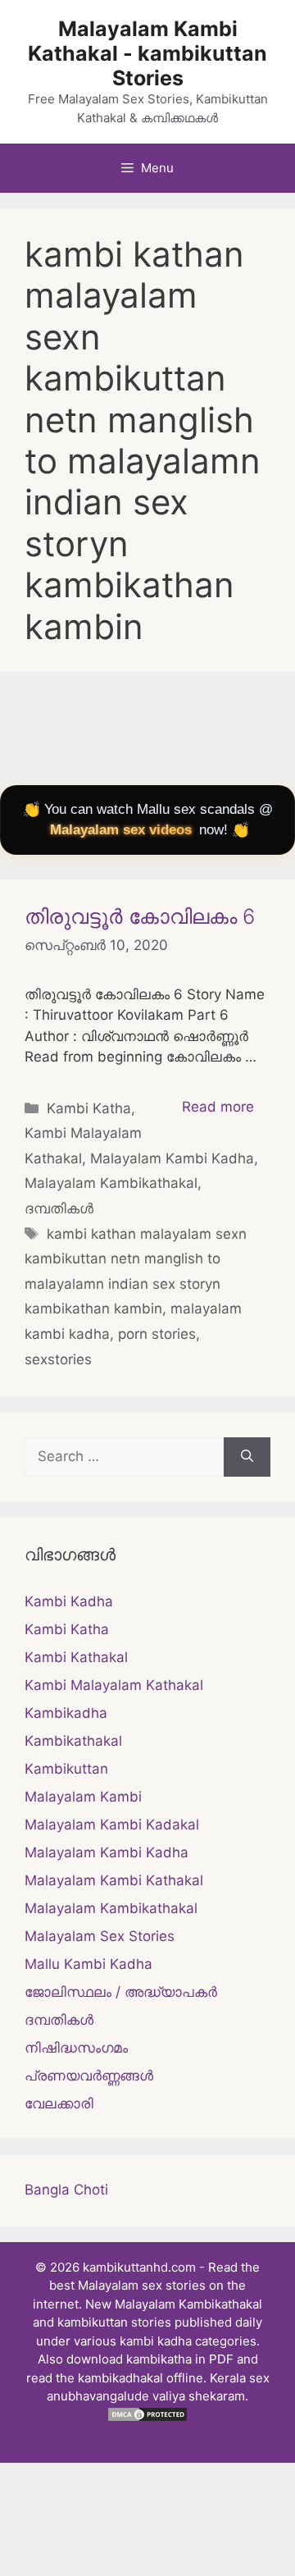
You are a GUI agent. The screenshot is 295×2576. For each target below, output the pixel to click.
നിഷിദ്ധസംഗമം (76, 2048)
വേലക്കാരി (59, 2103)
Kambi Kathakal (76, 1657)
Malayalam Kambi (83, 1797)
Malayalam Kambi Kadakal (112, 1825)
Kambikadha (66, 1713)
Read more (218, 1107)
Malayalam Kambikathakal (111, 1183)
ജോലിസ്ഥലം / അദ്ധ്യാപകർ (121, 1992)
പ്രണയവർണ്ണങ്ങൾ (89, 2076)
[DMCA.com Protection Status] (147, 2418)
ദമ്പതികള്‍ (59, 1208)
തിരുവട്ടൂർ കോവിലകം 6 (140, 916)
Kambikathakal (73, 1741)
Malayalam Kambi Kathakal (114, 1880)
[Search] (247, 1457)
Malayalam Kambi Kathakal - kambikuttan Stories (147, 53)
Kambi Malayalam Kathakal (114, 1685)
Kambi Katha (89, 1108)
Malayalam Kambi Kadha (172, 1158)
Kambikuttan (66, 1769)
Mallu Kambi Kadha (88, 1964)
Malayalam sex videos (121, 830)
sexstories (58, 1359)
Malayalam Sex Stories (100, 1936)
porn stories (157, 1334)
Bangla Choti (66, 2190)
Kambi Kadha (69, 1601)
